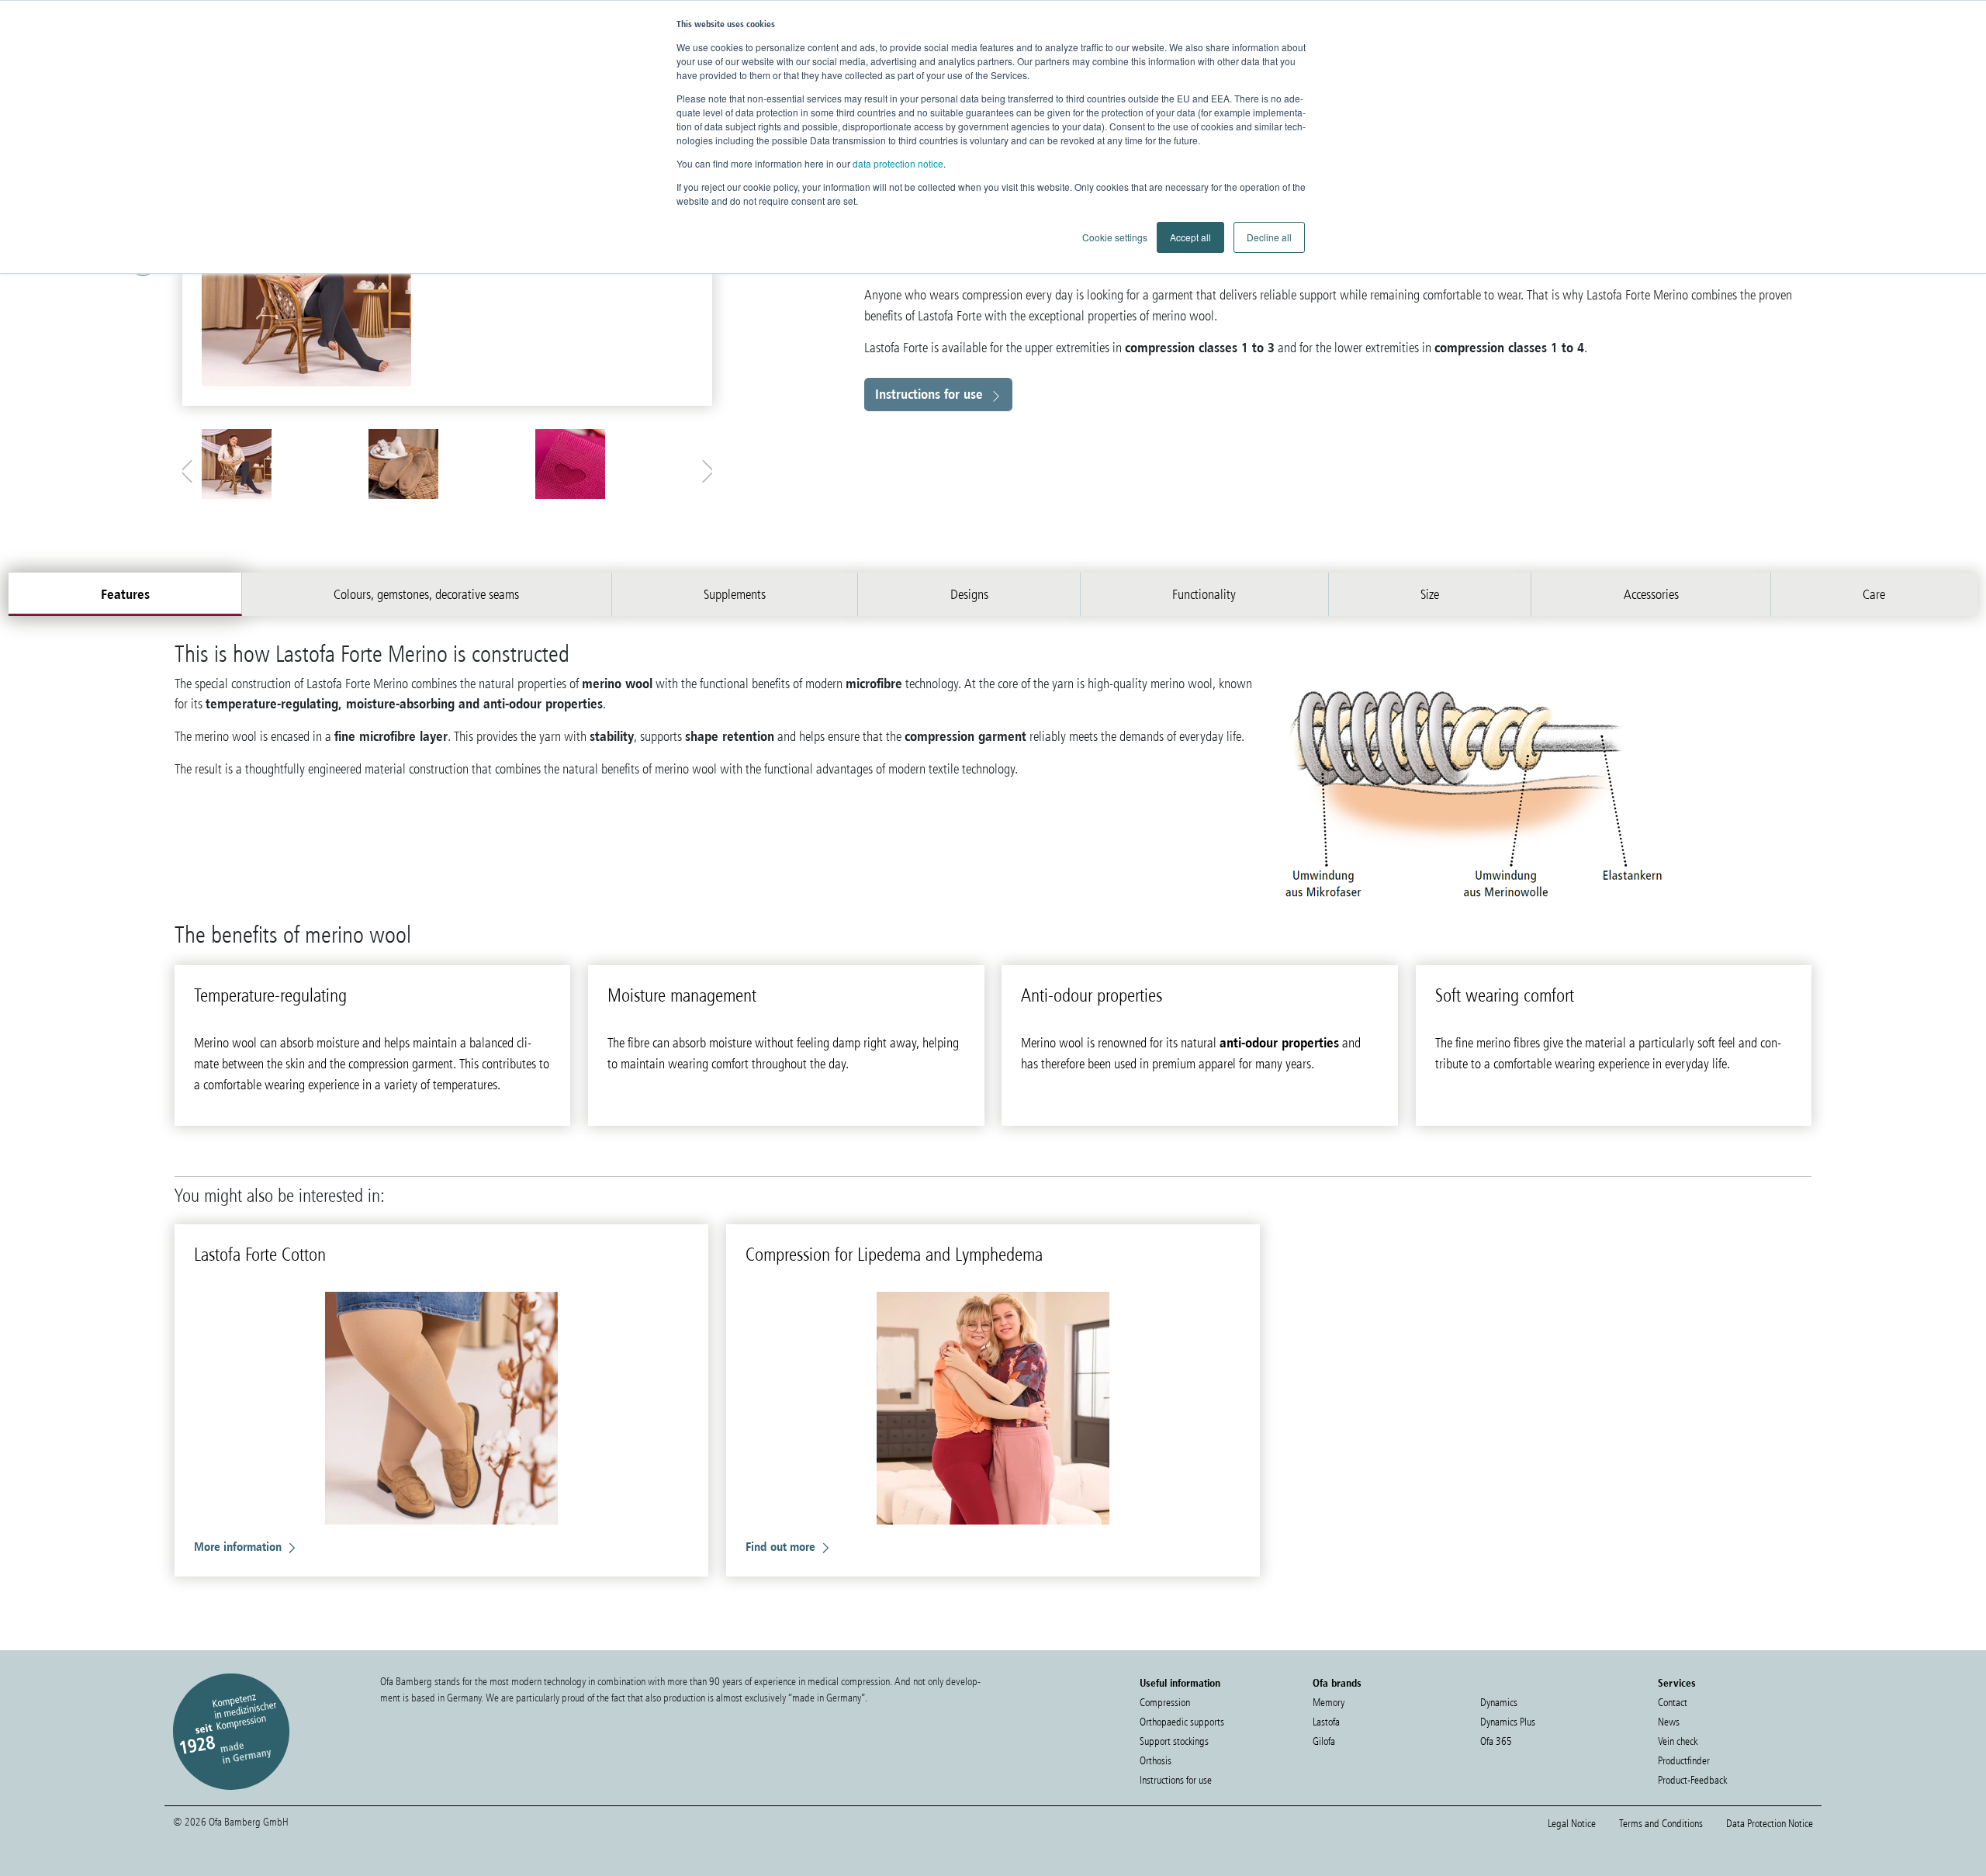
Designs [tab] (969, 594)
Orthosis (1156, 1761)
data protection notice (898, 163)
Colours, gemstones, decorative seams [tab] (426, 594)
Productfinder (1684, 1761)
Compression (1165, 1703)
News (1669, 1722)
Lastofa (1326, 1722)
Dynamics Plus (1508, 1722)
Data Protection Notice (1770, 1824)
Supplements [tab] (735, 594)
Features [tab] (125, 594)
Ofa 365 (1496, 1741)
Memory (1329, 1703)
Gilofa (1324, 1741)
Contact (1673, 1703)
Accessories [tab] (1651, 594)
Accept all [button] (1190, 237)
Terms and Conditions (1661, 1824)
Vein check (1678, 1741)
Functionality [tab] (1204, 594)
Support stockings (1174, 1741)
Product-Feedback (1692, 1780)
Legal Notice (1572, 1824)
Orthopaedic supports (1182, 1722)
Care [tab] (1874, 594)
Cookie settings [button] (1115, 237)
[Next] (695, 281)
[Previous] (200, 281)
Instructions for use (929, 394)
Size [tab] (1430, 594)
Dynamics (1499, 1703)
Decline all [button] (1269, 237)
